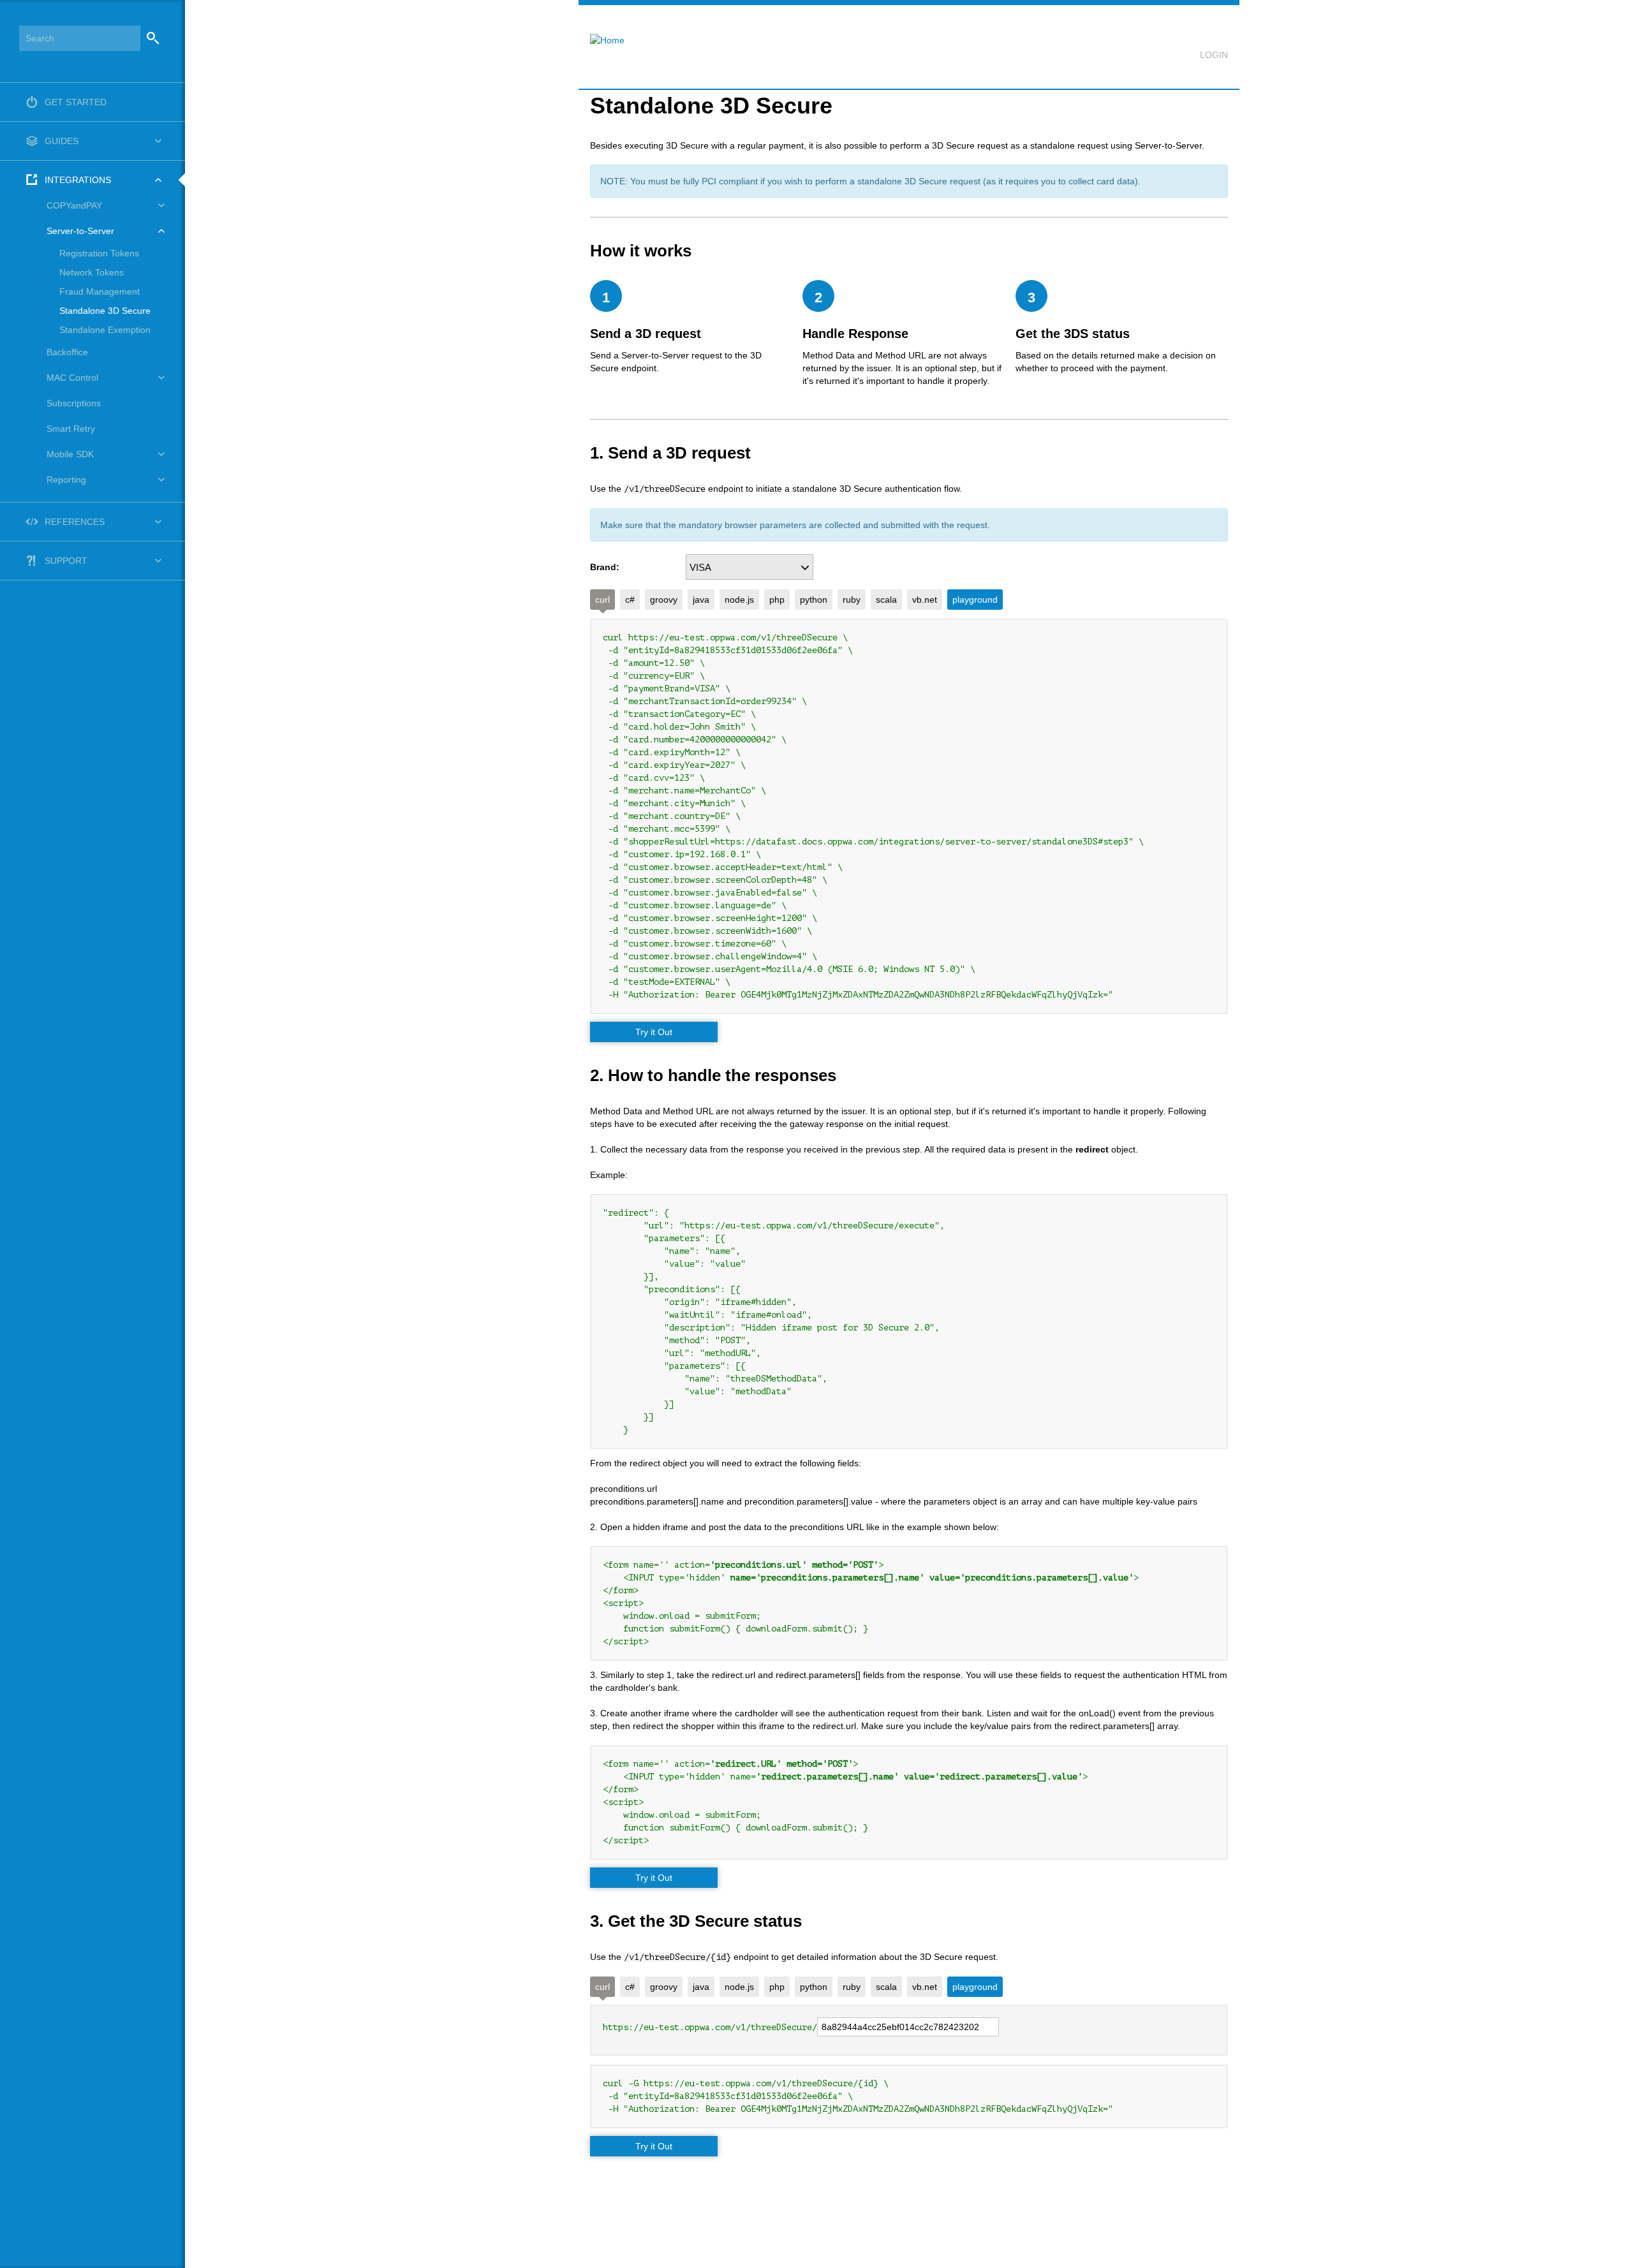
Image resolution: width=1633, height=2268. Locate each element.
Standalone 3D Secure (105, 311)
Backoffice (67, 352)
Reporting (66, 480)
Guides (62, 141)
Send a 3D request (646, 334)
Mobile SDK (70, 454)
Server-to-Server (80, 231)
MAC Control (72, 378)
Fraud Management (100, 291)
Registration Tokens (99, 253)
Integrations (78, 180)
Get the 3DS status (1073, 334)
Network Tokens (92, 272)
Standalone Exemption (105, 330)
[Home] (602, 32)
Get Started (76, 102)
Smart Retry (71, 429)
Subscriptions (74, 403)
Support (66, 561)
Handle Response (855, 334)
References (75, 522)
